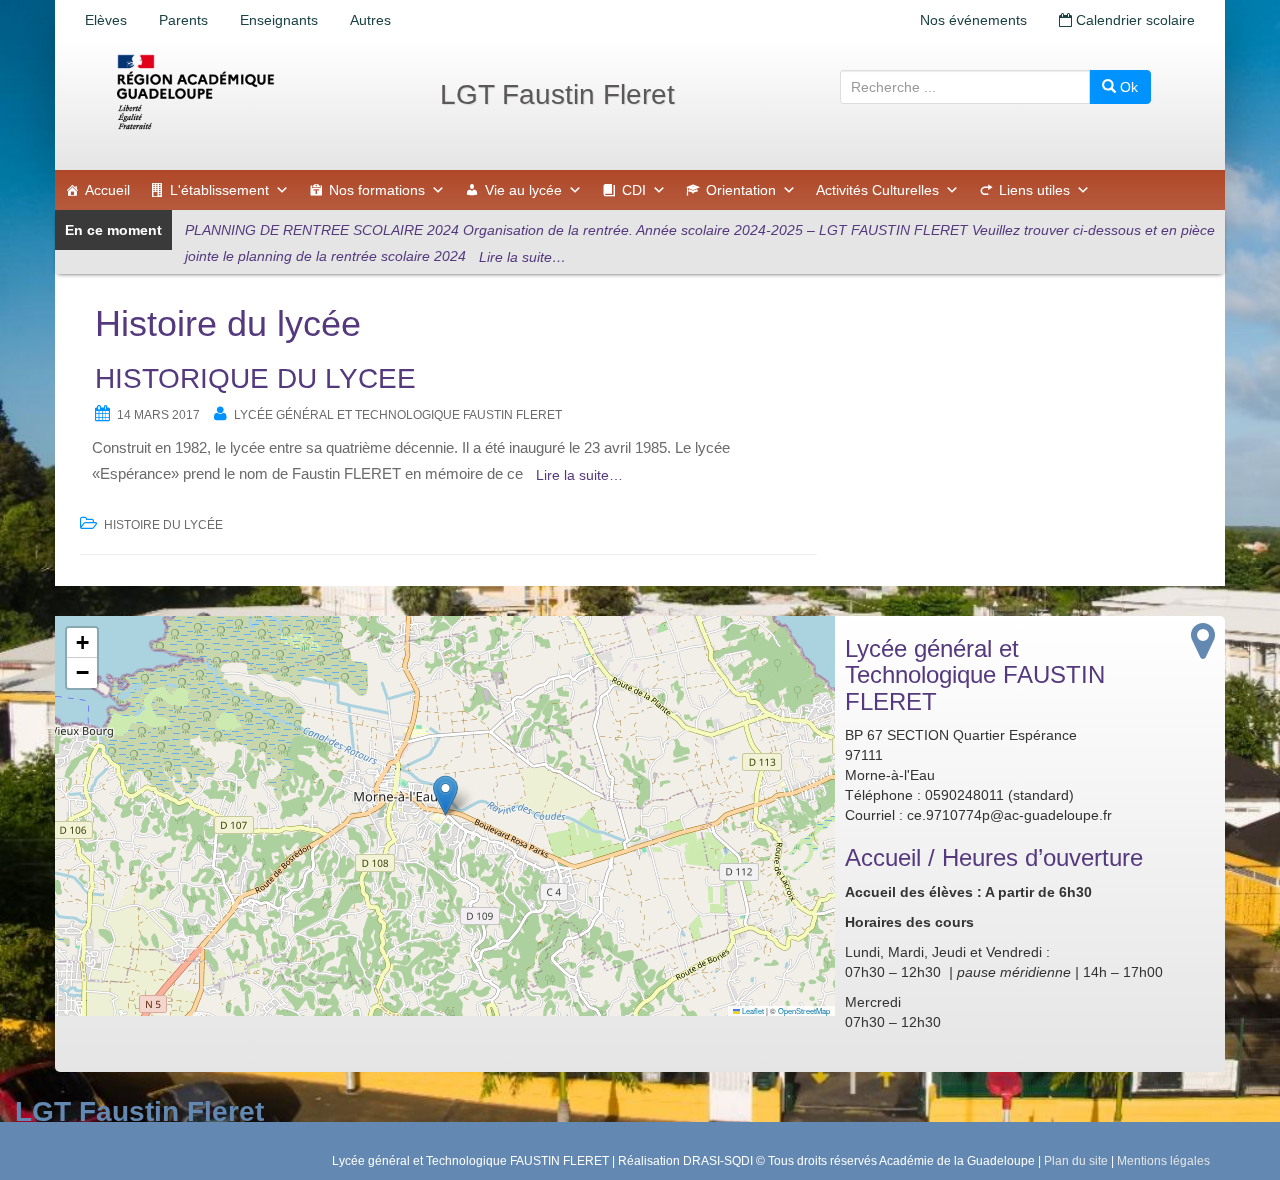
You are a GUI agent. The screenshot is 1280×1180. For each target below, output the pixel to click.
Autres (370, 20)
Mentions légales (1163, 1161)
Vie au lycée (523, 190)
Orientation (741, 190)
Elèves (106, 20)
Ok (1127, 87)
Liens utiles (1034, 190)
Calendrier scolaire (1133, 20)
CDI (634, 190)
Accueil (107, 190)
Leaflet (752, 1010)
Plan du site (1076, 1161)
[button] (445, 795)
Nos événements (973, 20)
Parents (183, 20)
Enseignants (279, 20)
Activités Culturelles (877, 190)
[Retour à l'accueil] (260, 92)
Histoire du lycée (163, 525)
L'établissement (219, 190)
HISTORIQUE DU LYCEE (255, 378)
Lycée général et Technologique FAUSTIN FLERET (398, 415)
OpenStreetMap (804, 1010)
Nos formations (377, 190)
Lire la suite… (522, 257)
